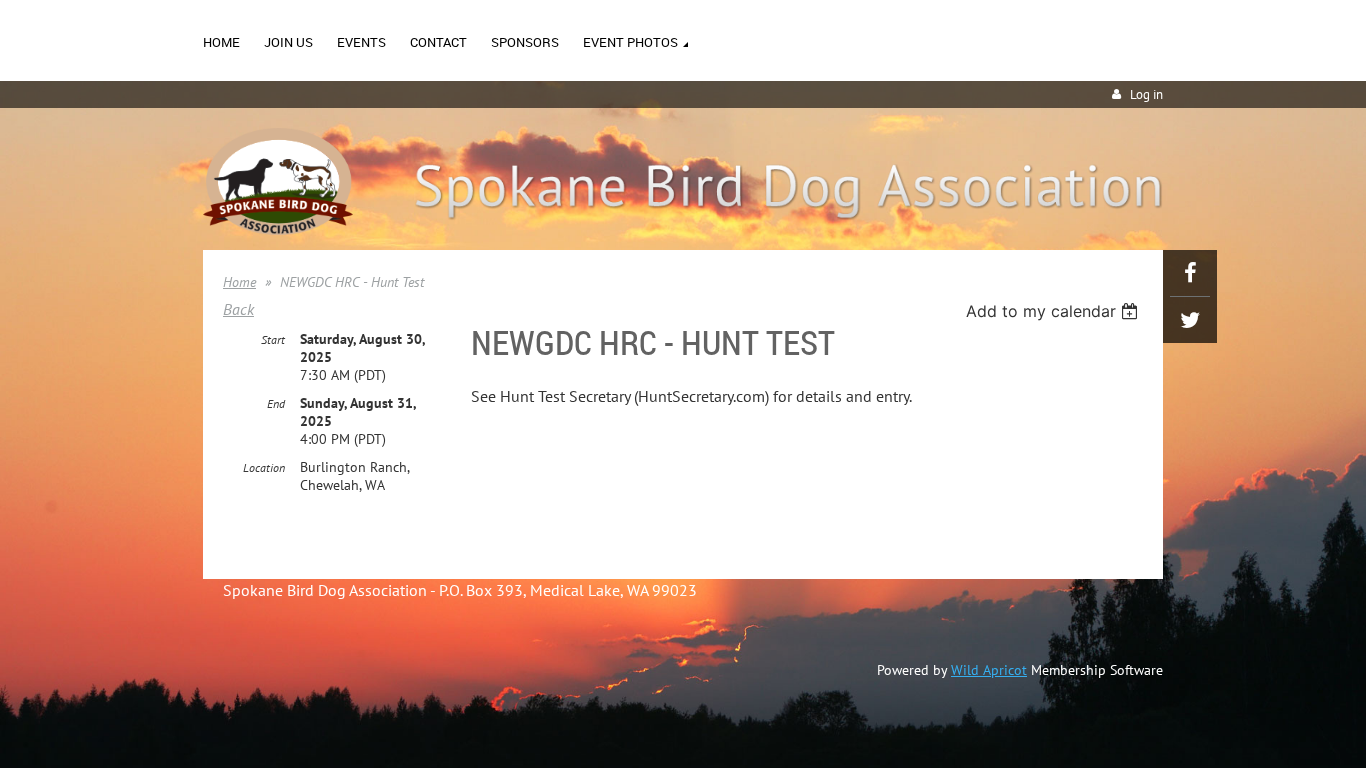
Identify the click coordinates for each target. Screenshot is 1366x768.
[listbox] (1054, 311)
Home (239, 282)
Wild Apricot (989, 670)
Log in (1146, 94)
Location (264, 467)
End (276, 403)
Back (238, 309)
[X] (1190, 320)
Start (273, 339)
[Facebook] (1190, 273)
